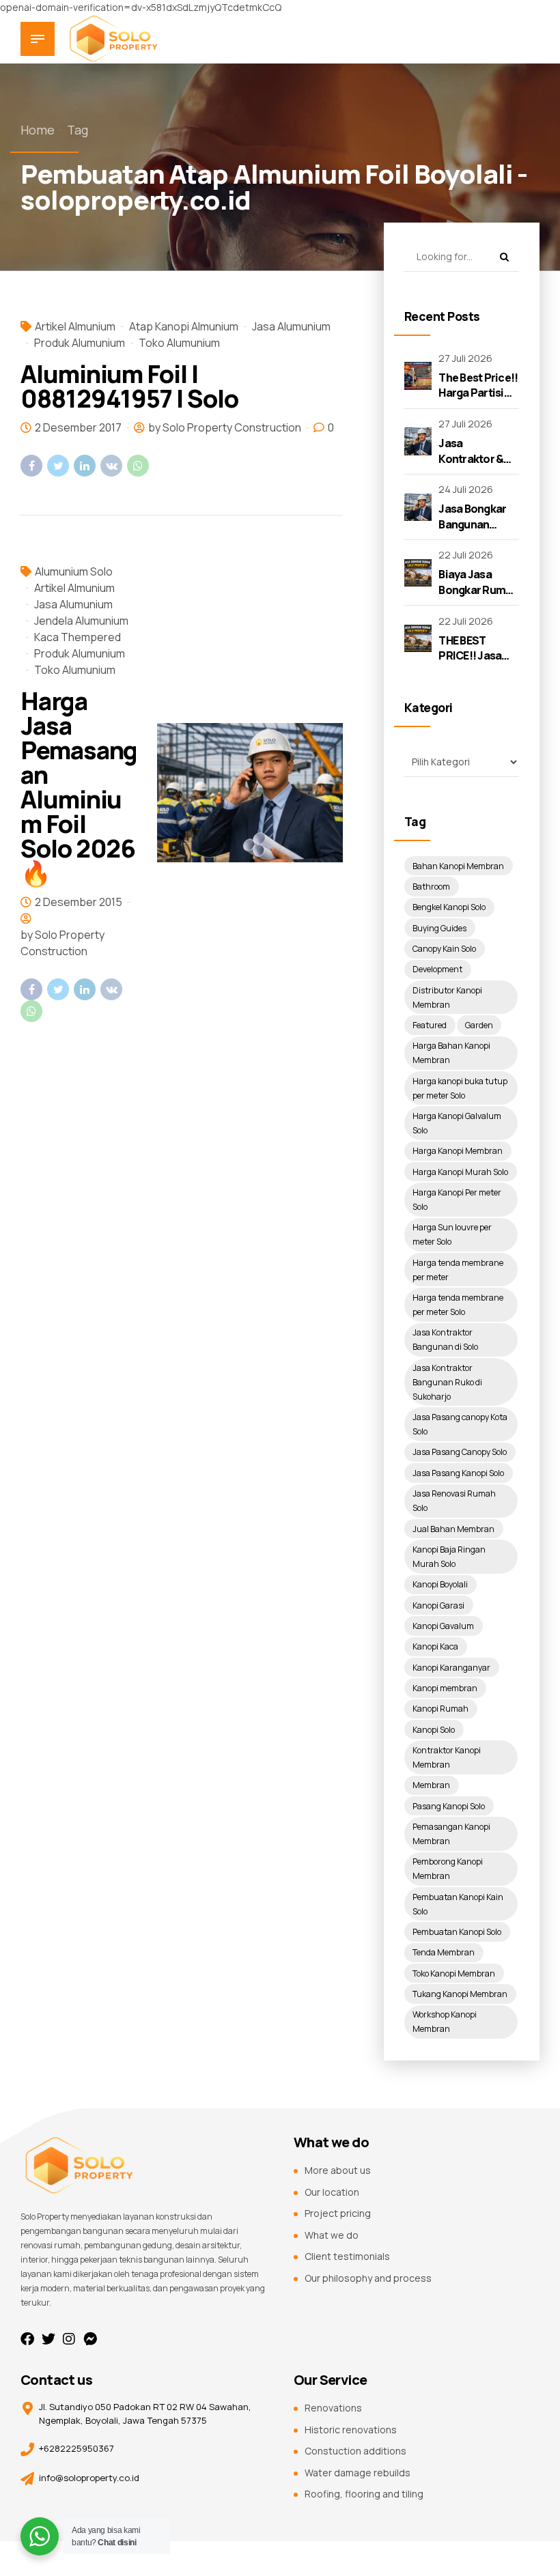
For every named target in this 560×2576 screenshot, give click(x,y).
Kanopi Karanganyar (451, 1668)
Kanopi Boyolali (440, 1584)
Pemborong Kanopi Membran (448, 1869)
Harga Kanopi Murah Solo (460, 1172)
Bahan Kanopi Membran (458, 866)
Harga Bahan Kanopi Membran (451, 1053)
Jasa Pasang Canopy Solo (460, 1452)
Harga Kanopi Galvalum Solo (457, 1123)
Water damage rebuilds (358, 2473)
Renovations (333, 2408)
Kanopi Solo (434, 1730)
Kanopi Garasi (438, 1605)
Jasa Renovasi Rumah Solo (454, 1501)
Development (437, 969)
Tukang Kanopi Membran (460, 1994)
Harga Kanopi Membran (458, 1151)
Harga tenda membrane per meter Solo (458, 1305)
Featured (430, 1025)
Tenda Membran (444, 1952)
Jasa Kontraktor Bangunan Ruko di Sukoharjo (447, 1382)
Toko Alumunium (179, 343)
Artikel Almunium (75, 326)
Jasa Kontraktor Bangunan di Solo (445, 1340)
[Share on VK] (111, 466)
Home (38, 130)
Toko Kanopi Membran (454, 1973)
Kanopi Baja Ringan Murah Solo (449, 1557)
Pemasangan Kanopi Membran (451, 1834)
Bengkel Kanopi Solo (449, 907)
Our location (332, 2192)
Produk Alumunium (80, 343)
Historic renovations (351, 2430)
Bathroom (431, 887)
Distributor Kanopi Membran (447, 997)
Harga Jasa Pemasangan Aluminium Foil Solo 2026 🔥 (79, 787)
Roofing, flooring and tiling (364, 2494)
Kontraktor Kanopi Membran (447, 1757)
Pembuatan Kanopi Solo (457, 1932)
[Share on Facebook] (31, 466)
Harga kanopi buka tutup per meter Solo (460, 1088)
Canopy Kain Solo (444, 949)
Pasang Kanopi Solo (449, 1806)
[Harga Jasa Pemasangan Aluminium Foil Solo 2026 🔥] (250, 793)
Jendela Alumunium (81, 621)
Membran (431, 1785)
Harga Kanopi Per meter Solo (457, 1200)
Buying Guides (439, 928)
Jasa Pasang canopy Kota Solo (460, 1424)
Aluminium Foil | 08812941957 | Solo (129, 386)
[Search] (504, 257)
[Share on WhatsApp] (138, 466)
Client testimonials (347, 2256)
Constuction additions (355, 2451)
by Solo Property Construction (225, 427)
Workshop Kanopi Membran (445, 2022)
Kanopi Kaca (435, 1646)
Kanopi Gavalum (443, 1626)
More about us (338, 2170)
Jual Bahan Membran (453, 1529)
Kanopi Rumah (440, 1709)
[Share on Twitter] (58, 466)
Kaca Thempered (78, 637)
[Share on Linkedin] (85, 466)
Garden (479, 1025)
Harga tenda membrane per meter (458, 1270)
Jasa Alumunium (291, 326)
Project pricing (338, 2213)
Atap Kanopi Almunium (184, 326)
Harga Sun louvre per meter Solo (452, 1234)
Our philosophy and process (368, 2278)
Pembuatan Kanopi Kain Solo (458, 1904)
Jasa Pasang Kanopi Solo (458, 1473)
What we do (332, 2235)
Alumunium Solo (74, 571)
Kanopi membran (445, 1688)
